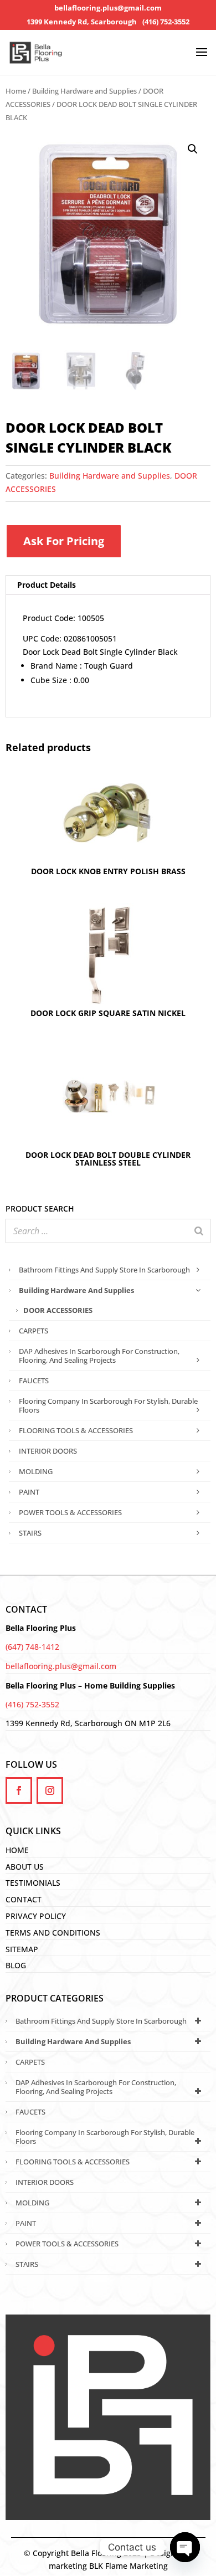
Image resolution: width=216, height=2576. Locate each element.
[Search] (199, 1231)
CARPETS (34, 1331)
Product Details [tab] (47, 585)
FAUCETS (34, 1381)
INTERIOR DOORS (48, 1451)
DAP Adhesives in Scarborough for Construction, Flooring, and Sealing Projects (99, 1356)
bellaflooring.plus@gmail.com (108, 8)
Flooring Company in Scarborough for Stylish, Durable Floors (108, 1405)
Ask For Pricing (64, 541)
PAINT (29, 1492)
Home (16, 91)
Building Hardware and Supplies (84, 91)
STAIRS (30, 1533)
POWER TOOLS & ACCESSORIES (70, 1512)
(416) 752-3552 (166, 22)
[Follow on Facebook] (19, 1790)
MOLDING (36, 1471)
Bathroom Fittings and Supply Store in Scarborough (104, 1270)
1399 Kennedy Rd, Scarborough (82, 22)
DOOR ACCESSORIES (58, 1310)
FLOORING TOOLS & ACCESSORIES (76, 1430)
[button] (193, 149)
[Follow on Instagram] (50, 1790)
